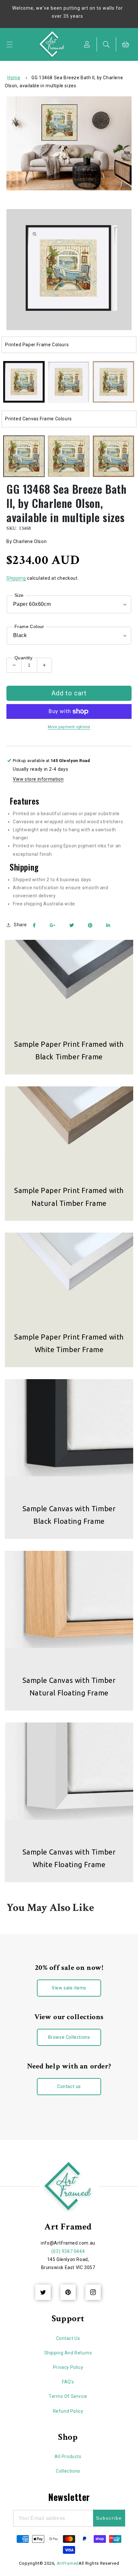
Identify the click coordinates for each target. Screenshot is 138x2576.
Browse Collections (69, 2037)
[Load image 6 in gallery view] (69, 456)
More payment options (69, 727)
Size (19, 595)
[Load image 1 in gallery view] (24, 382)
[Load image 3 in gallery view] (113, 382)
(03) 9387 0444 (68, 2251)
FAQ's (68, 2382)
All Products (68, 2457)
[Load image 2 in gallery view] (69, 382)
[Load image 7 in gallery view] (113, 456)
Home (14, 78)
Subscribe (109, 2518)
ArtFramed (68, 2563)
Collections (68, 2471)
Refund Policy (68, 2411)
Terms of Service (68, 2396)
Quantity (23, 658)
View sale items (69, 1988)
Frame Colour (29, 626)
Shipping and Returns (68, 2353)
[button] (10, 44)
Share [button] (20, 925)
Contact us (69, 2086)
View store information (38, 779)
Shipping (16, 578)
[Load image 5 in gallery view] (24, 456)
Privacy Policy (68, 2367)
